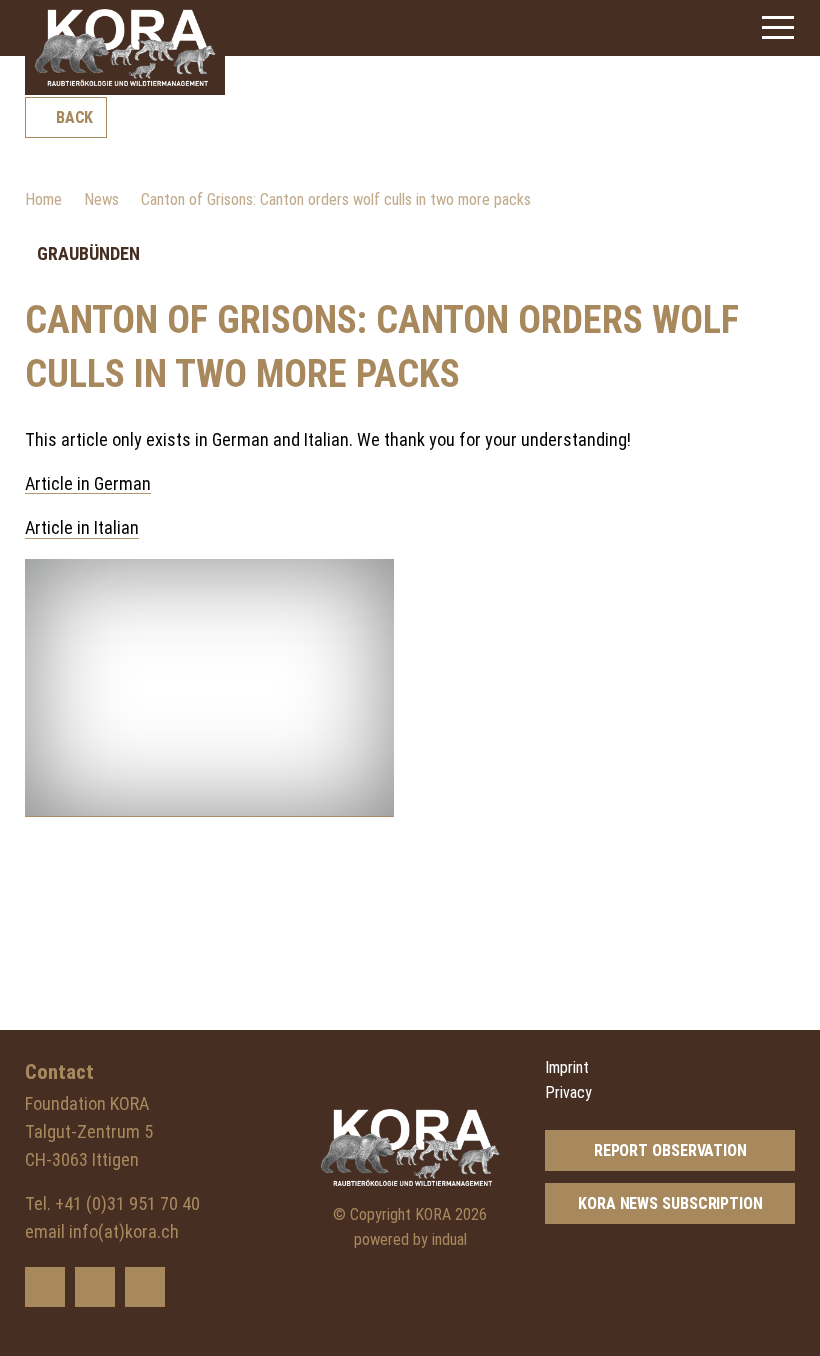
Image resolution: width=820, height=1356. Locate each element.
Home (43, 199)
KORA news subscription (670, 1203)
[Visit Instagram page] (145, 1287)
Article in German (88, 483)
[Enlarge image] (209, 688)
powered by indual (410, 1239)
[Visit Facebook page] (95, 1287)
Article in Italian (82, 527)
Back (75, 117)
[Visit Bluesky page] (45, 1287)
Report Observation (670, 1150)
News (101, 199)
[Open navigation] (778, 27)
